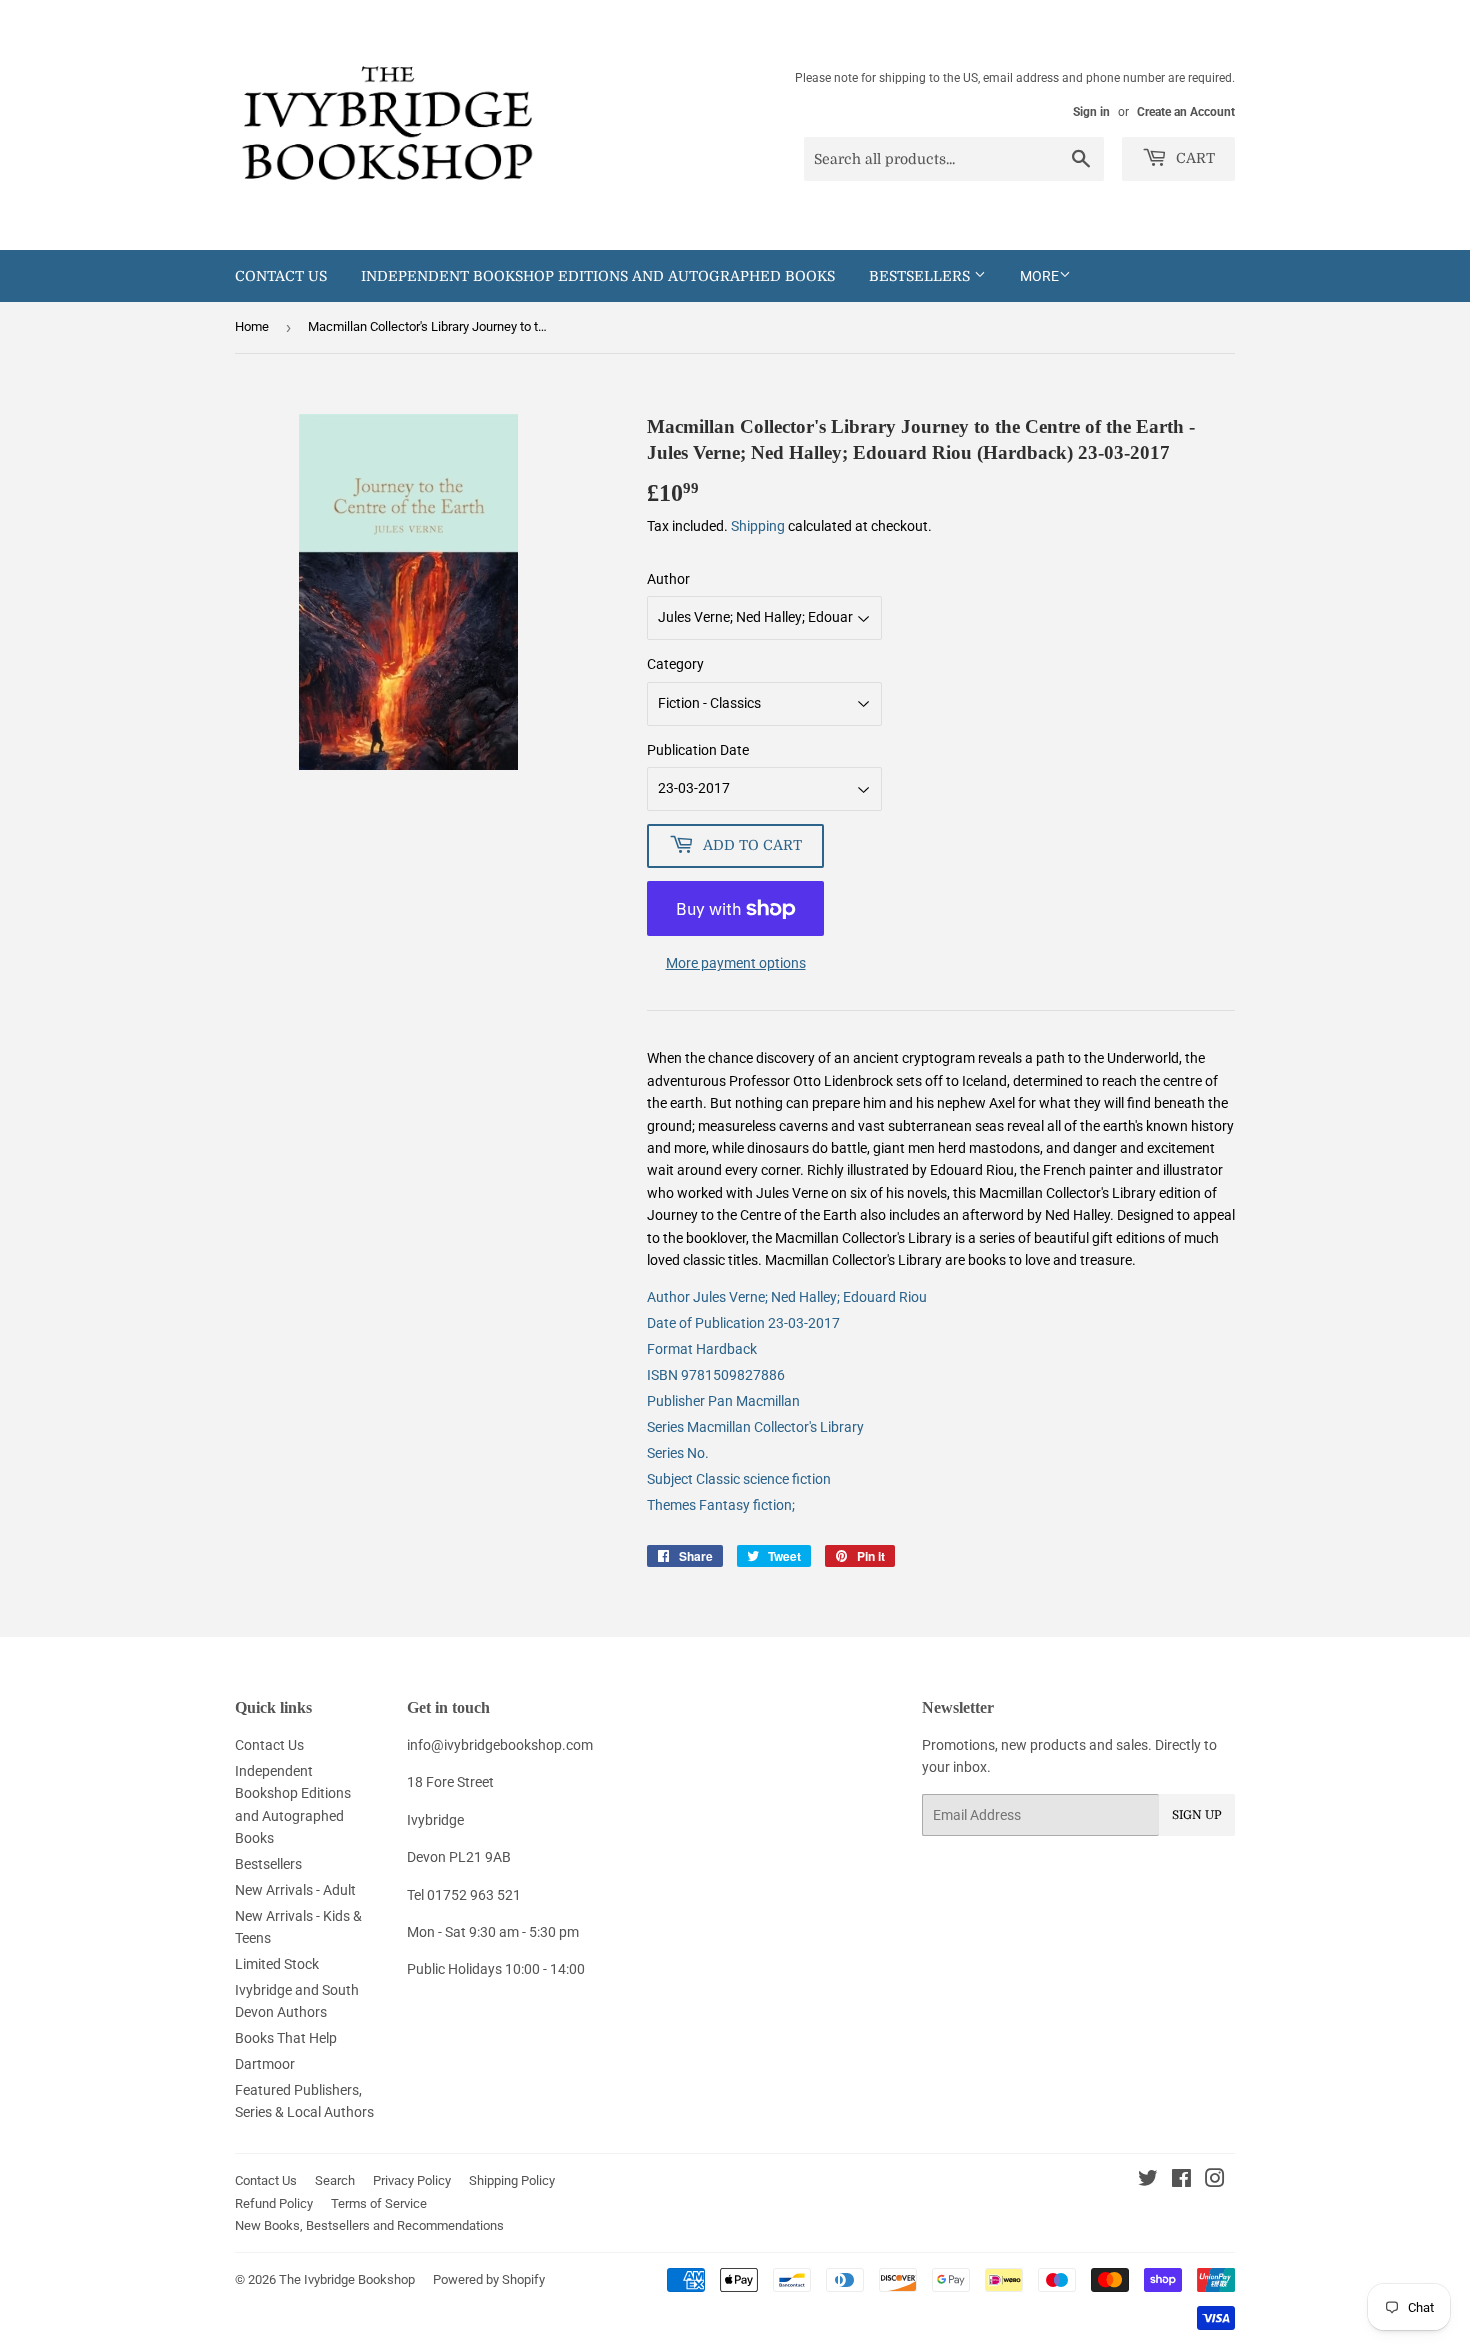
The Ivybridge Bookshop (347, 2279)
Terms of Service (379, 2203)
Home (252, 326)
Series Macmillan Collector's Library (755, 1427)
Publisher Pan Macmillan (723, 1401)
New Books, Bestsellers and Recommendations (369, 2225)
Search (335, 2180)
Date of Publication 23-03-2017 (743, 1323)
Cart (1193, 158)
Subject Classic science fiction (739, 1479)
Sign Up (1197, 1815)
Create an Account (1186, 112)
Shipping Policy (512, 2180)
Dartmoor (265, 2064)
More (1039, 276)
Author (668, 579)
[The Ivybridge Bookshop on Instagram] (1215, 2181)
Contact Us (281, 276)
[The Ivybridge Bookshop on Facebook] (1181, 2181)
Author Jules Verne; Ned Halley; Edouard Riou (787, 1297)
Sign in (1091, 112)
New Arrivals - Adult (295, 1890)
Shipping (758, 526)
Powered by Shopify (489, 2279)
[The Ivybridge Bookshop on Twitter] (1148, 2181)
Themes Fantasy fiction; (721, 1505)
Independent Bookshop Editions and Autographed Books (598, 276)
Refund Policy (274, 2203)
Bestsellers (921, 276)
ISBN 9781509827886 (716, 1375)
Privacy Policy (412, 2180)
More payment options (736, 963)
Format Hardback (702, 1349)
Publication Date (698, 750)
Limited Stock (277, 1964)
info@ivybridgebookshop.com (500, 1745)
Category (675, 664)
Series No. (678, 1453)
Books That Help (286, 2038)
